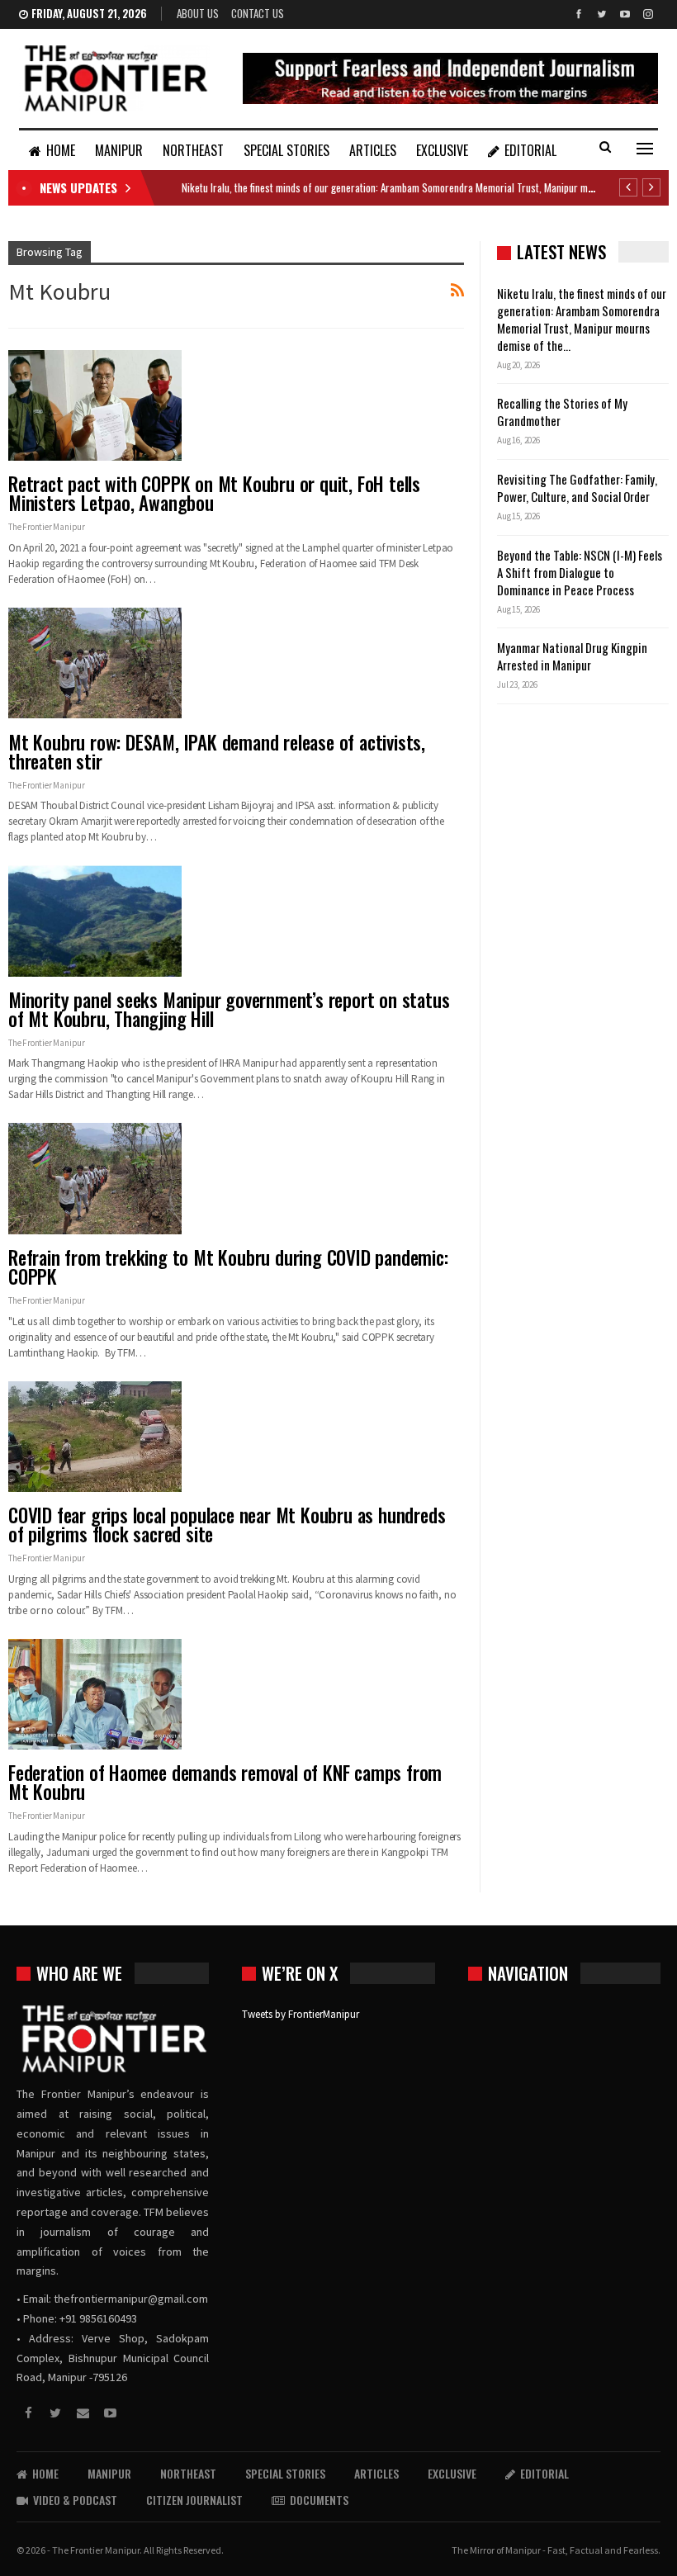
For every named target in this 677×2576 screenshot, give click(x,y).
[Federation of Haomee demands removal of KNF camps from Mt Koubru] (95, 1694)
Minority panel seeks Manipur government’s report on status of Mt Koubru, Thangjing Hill (229, 1009)
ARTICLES (373, 150)
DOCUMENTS (319, 2500)
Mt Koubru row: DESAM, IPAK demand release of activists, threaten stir (217, 752)
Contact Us (258, 13)
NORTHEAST (193, 150)
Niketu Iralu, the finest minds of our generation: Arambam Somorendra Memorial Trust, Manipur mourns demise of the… (582, 319)
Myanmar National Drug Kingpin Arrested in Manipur (572, 656)
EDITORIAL (530, 150)
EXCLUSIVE (442, 150)
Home (61, 150)
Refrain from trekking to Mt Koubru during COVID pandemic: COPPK (228, 1267)
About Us (198, 13)
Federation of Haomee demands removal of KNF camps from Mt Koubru (225, 1782)
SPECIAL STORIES (286, 150)
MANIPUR (119, 150)
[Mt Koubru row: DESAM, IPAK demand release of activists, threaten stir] (95, 663)
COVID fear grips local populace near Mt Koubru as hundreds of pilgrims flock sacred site (227, 1525)
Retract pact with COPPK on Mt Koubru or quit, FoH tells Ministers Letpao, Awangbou (214, 493)
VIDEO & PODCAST (75, 2500)
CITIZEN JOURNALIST (194, 2500)
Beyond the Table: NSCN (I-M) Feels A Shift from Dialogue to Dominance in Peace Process (580, 572)
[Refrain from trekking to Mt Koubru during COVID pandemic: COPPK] (95, 1178)
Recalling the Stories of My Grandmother (562, 412)
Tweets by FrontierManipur (301, 2014)
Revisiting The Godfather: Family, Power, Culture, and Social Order (577, 488)
